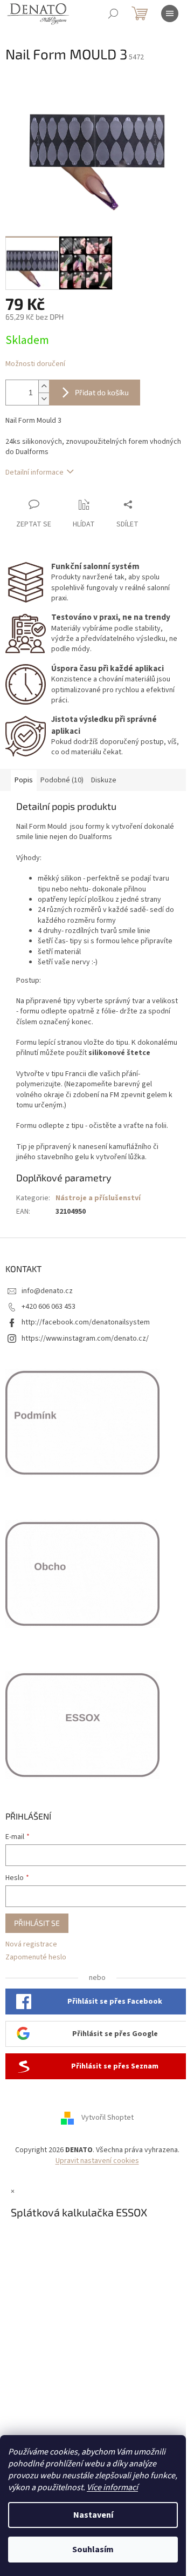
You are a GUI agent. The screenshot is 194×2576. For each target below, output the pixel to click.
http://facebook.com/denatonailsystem (86, 1322)
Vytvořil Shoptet (108, 2118)
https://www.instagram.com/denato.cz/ (85, 1338)
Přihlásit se (37, 1923)
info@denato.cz (47, 1291)
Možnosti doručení (35, 364)
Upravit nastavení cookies (97, 2161)
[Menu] (170, 13)
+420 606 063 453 (48, 1307)
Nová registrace (31, 1945)
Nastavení (93, 2515)
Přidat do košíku (102, 392)
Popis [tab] (24, 780)
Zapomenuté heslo (36, 1958)
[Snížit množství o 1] (44, 399)
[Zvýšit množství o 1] (44, 386)
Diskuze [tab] (104, 780)
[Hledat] (113, 13)
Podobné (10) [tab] (62, 780)
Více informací (112, 2487)
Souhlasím (93, 2550)
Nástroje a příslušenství (98, 1198)
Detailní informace (34, 472)
